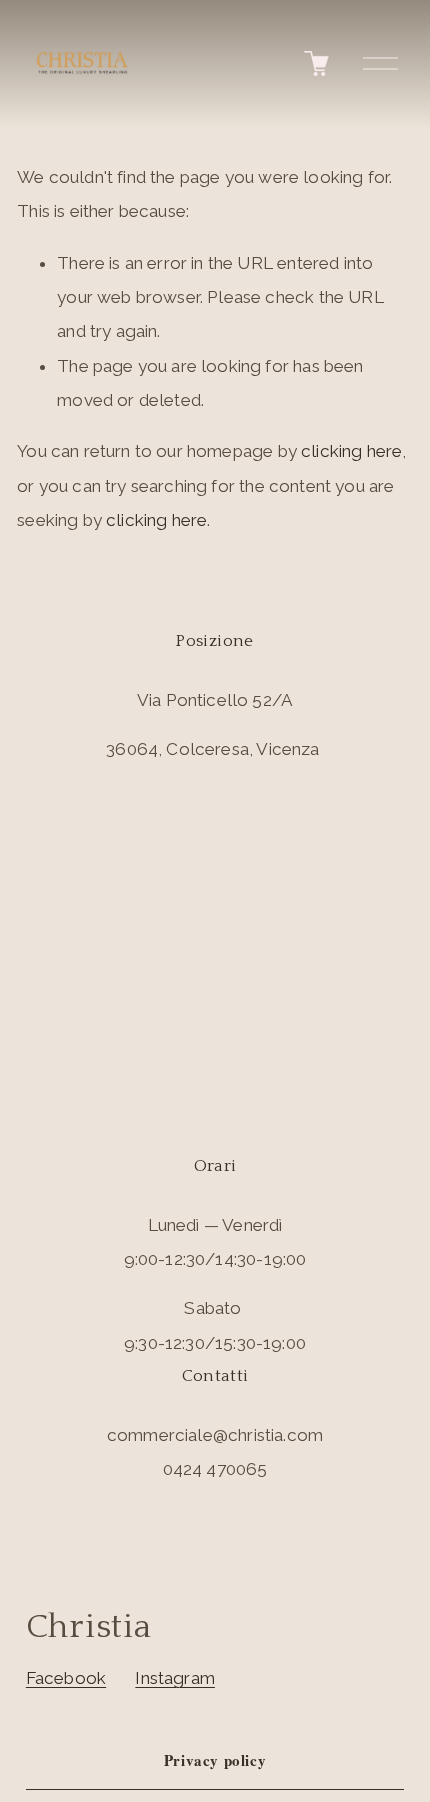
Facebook (66, 1678)
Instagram (175, 1678)
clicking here (351, 451)
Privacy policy (215, 1760)
